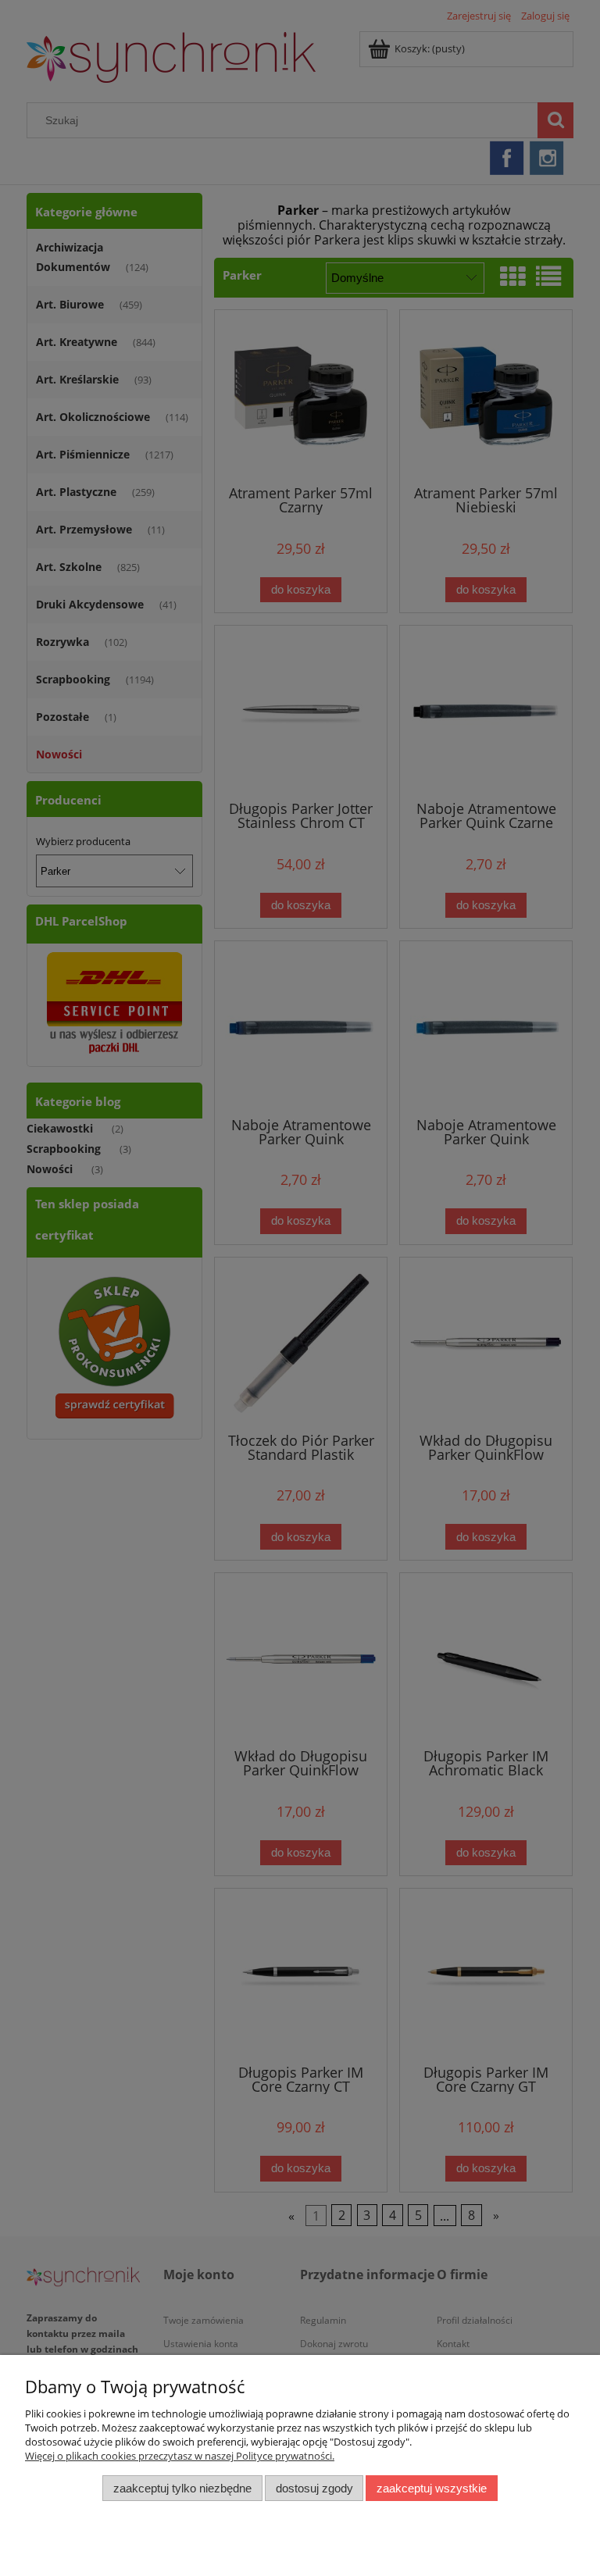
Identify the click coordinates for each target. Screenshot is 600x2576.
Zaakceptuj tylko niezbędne (182, 2488)
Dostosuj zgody (314, 2488)
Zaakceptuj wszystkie (432, 2488)
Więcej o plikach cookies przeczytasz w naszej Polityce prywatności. (180, 2456)
